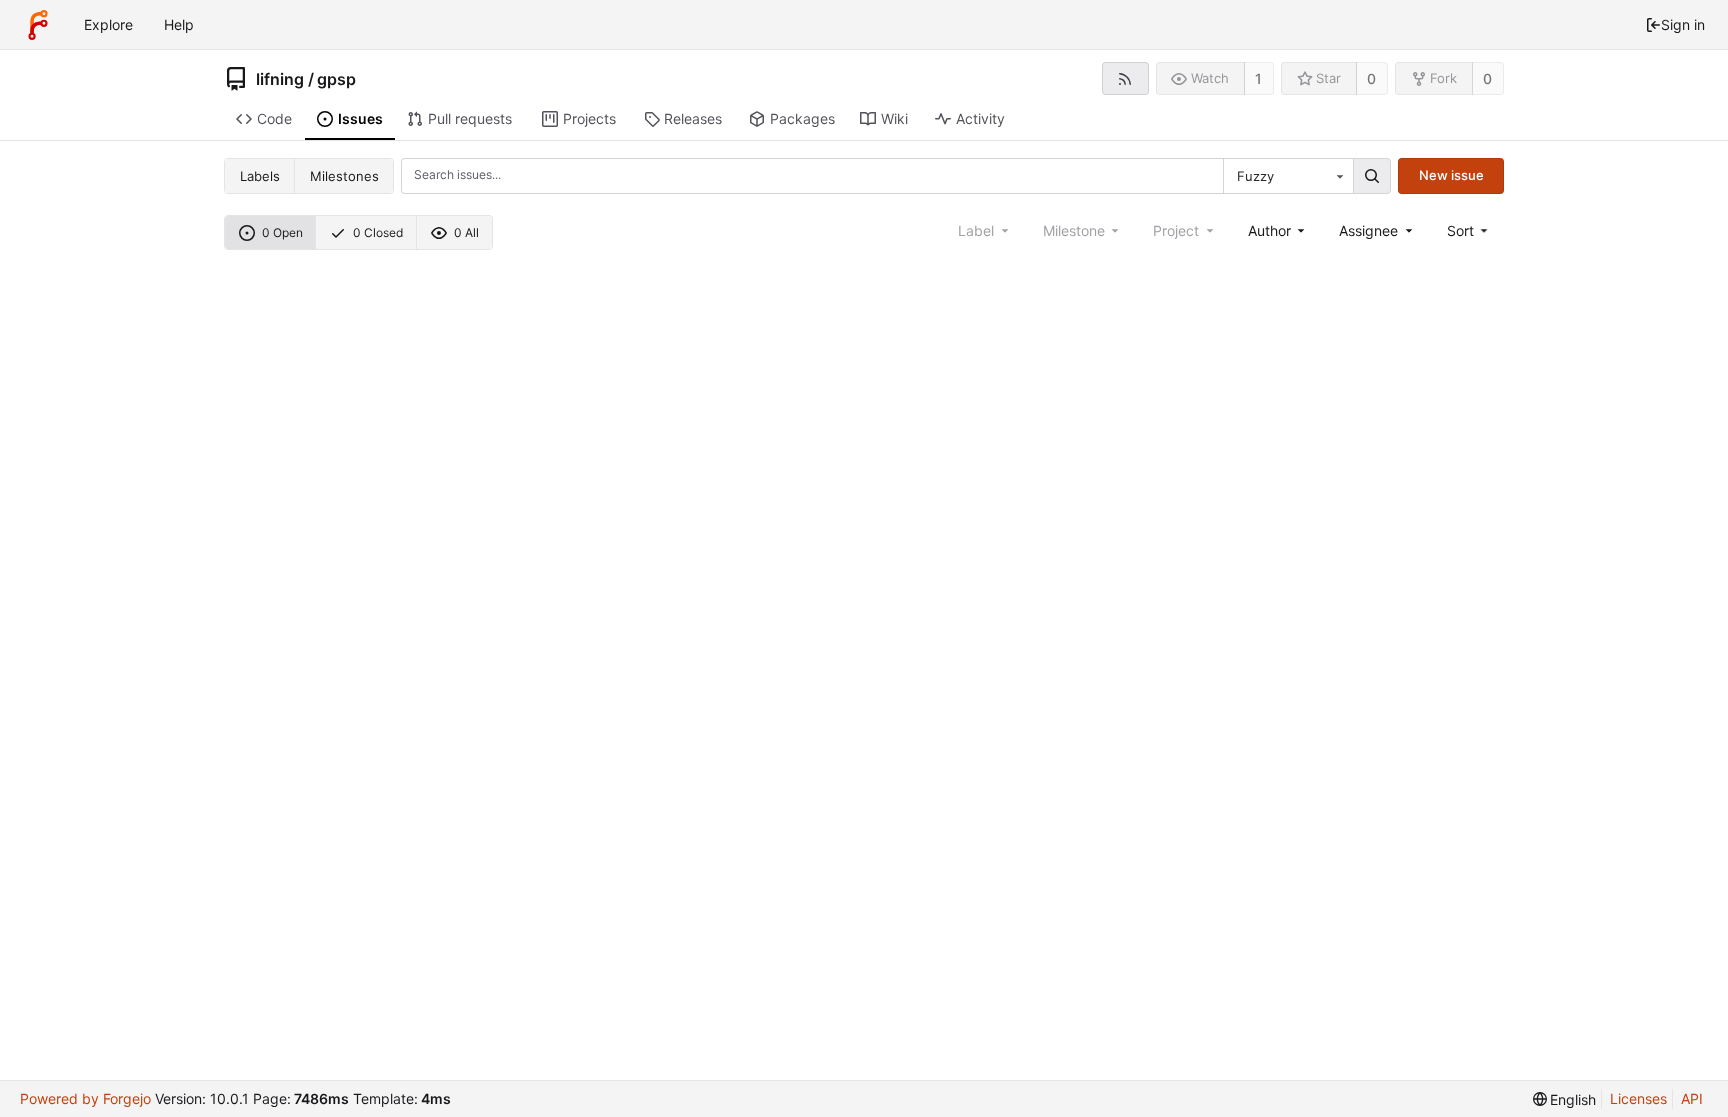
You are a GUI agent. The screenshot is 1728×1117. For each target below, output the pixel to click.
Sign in (1683, 24)
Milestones (344, 176)
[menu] (1469, 230)
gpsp (336, 79)
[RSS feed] (1125, 78)
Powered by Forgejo (85, 1098)
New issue (1451, 175)
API (1692, 1098)
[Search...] (1372, 176)
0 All (466, 232)
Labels (260, 176)
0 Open (282, 232)
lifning (280, 79)
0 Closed (378, 232)
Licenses (1638, 1098)
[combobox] (1288, 176)
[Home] (38, 25)
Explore (108, 24)
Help (179, 24)
